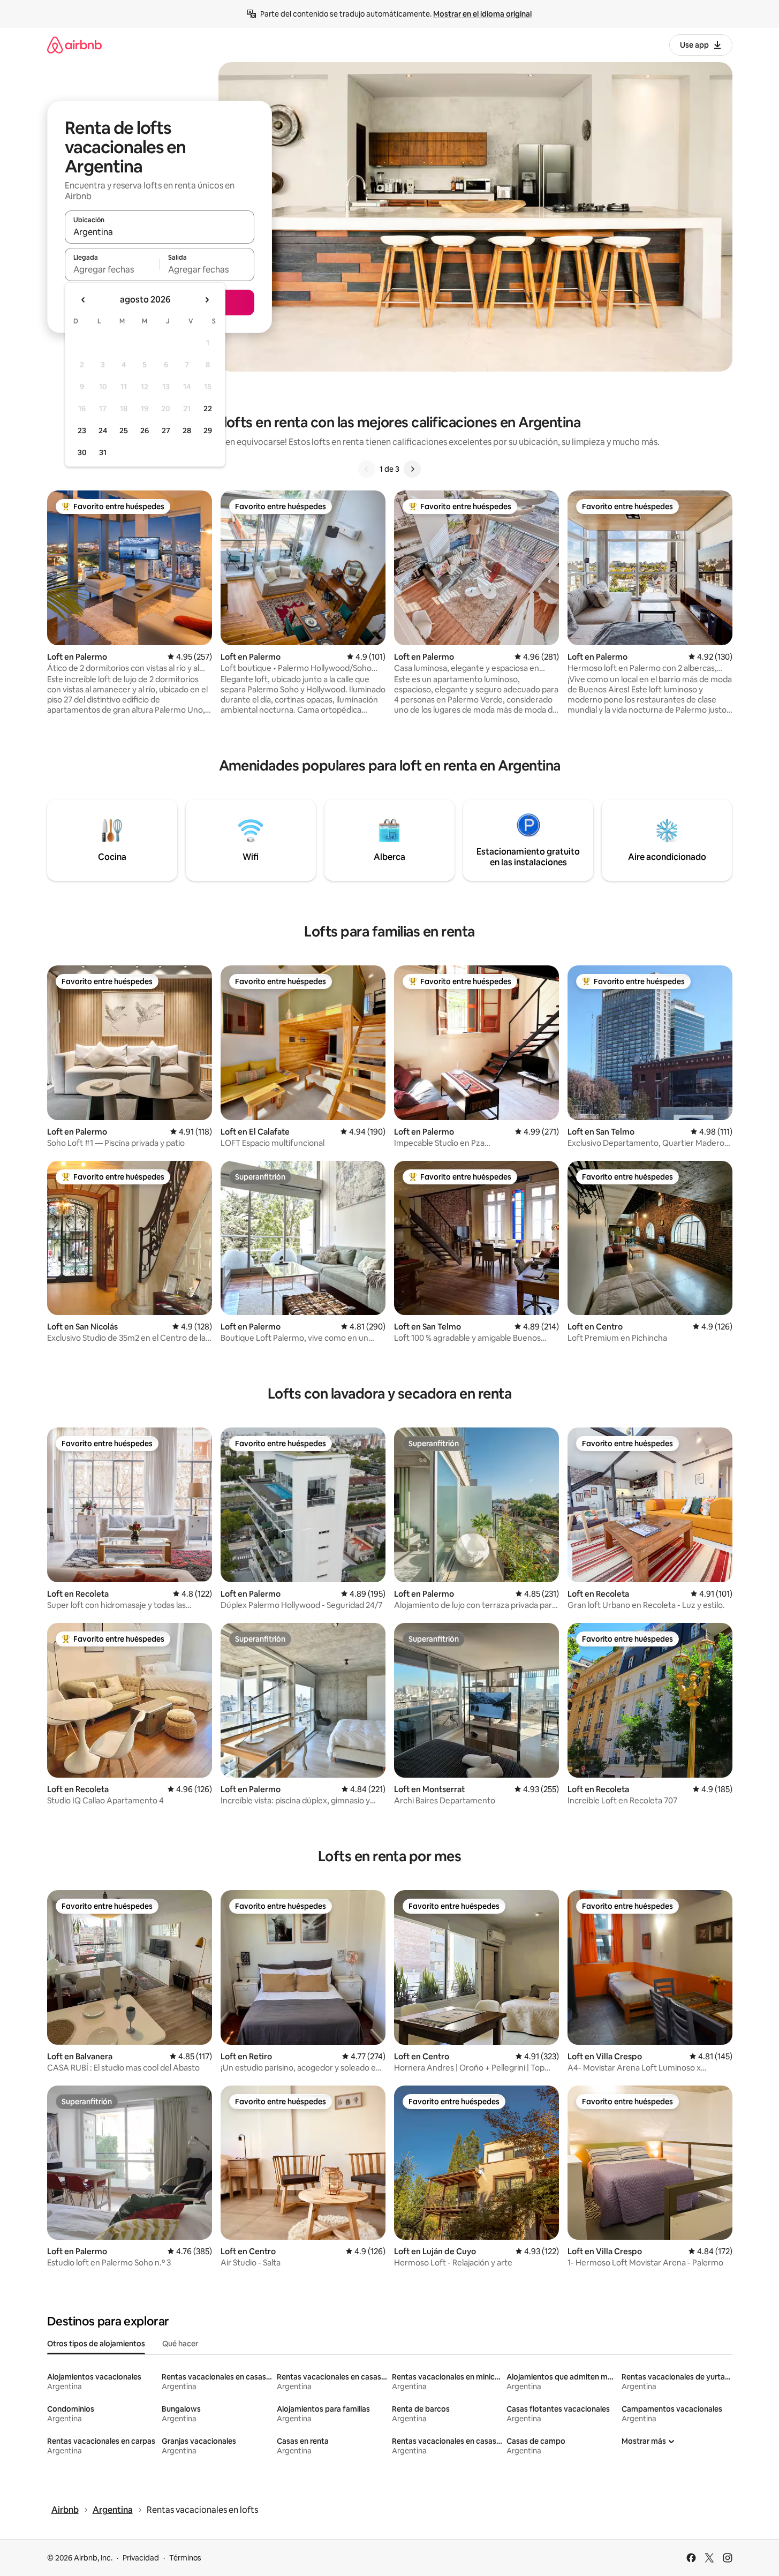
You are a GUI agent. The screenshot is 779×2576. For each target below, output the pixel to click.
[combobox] (160, 232)
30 (82, 452)
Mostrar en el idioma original (482, 14)
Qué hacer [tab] (180, 2344)
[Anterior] (367, 469)
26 (145, 430)
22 (208, 409)
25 (124, 430)
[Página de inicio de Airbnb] (74, 45)
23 (82, 430)
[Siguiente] (412, 469)
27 (166, 430)
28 (187, 430)
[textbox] (112, 269)
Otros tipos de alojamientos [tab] (96, 2344)
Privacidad (141, 2558)
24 (103, 430)
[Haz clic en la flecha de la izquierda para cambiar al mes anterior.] (84, 300)
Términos (185, 2558)
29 (208, 430)
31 (103, 452)
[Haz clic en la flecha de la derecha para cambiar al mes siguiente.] (207, 300)
